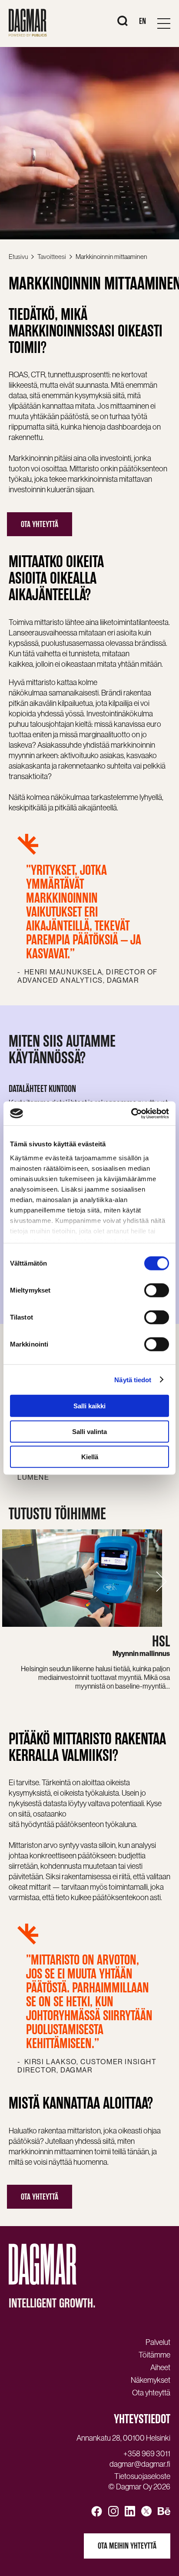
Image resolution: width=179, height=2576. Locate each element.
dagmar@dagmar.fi (140, 2464)
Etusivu (18, 257)
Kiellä (90, 1457)
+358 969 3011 (147, 2454)
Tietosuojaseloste (142, 2476)
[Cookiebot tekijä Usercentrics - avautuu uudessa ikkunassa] (131, 1113)
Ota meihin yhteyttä (127, 2546)
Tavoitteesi (52, 257)
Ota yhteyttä (40, 524)
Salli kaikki (89, 1406)
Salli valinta (89, 1431)
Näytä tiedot (133, 1379)
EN (143, 21)
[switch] (157, 1290)
